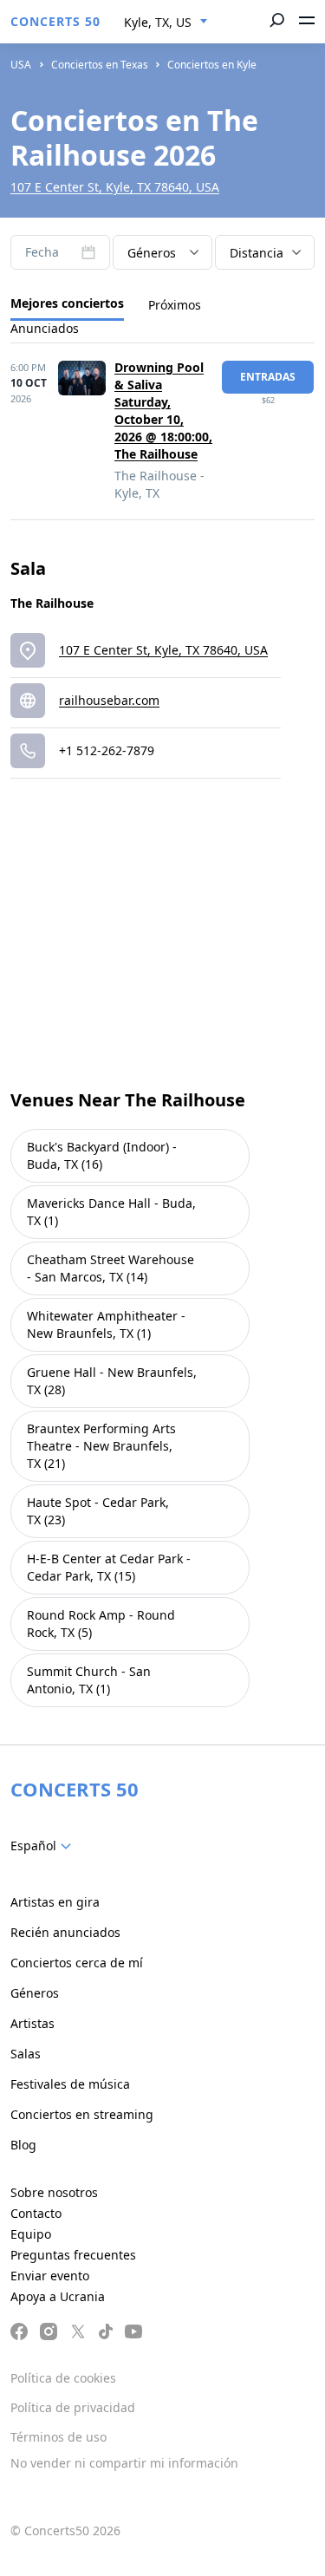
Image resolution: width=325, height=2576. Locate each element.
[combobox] (166, 23)
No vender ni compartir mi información (124, 2463)
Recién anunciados (65, 1932)
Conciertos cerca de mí (77, 1963)
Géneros (35, 1993)
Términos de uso (58, 2437)
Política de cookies (63, 2378)
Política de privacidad (73, 2407)
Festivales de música (70, 2084)
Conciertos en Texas (100, 65)
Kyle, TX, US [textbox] (158, 22)
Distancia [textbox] (257, 253)
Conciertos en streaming (82, 2114)
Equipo (31, 2234)
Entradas (268, 377)
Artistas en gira (55, 1902)
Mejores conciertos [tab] (67, 303)
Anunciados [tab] (45, 328)
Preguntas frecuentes (73, 2255)
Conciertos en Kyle (212, 65)
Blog (23, 2145)
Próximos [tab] (175, 305)
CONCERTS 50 (55, 21)
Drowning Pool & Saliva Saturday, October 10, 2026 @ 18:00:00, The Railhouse (163, 411)
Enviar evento (50, 2276)
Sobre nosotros (54, 2192)
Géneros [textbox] (152, 253)
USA (21, 65)
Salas (26, 2054)
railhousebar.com (109, 700)
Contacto (36, 2213)
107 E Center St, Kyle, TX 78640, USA (115, 187)
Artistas (32, 2023)
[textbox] (44, 1846)
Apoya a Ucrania (58, 2296)
